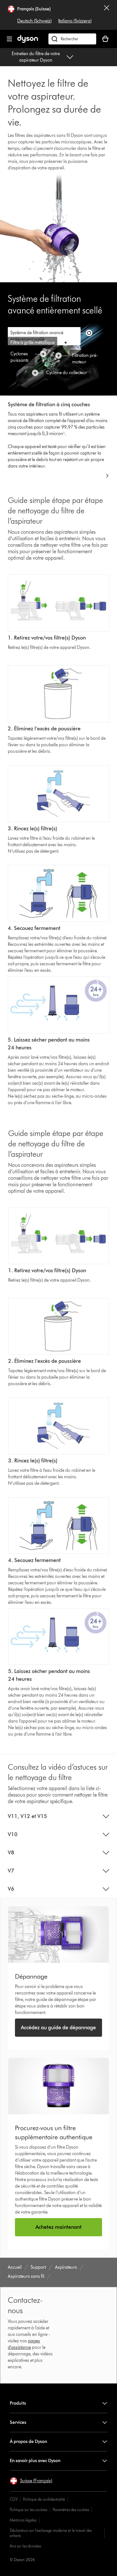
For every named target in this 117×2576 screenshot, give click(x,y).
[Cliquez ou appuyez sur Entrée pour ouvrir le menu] (9, 39)
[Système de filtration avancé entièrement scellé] (89, 333)
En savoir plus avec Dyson (35, 2461)
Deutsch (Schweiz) (34, 21)
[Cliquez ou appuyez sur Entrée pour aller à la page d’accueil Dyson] (28, 41)
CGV (14, 2499)
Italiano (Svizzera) (75, 21)
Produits (18, 2403)
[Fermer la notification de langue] (107, 15)
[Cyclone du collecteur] (35, 373)
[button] (31, 2481)
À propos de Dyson (28, 2442)
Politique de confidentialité (44, 2499)
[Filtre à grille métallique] (66, 343)
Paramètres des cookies (71, 2510)
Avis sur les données (25, 2546)
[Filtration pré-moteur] (58, 356)
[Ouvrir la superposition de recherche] (72, 39)
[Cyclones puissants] (43, 354)
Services (18, 2422)
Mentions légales (23, 2520)
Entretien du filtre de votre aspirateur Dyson (36, 57)
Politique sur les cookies (28, 2510)
